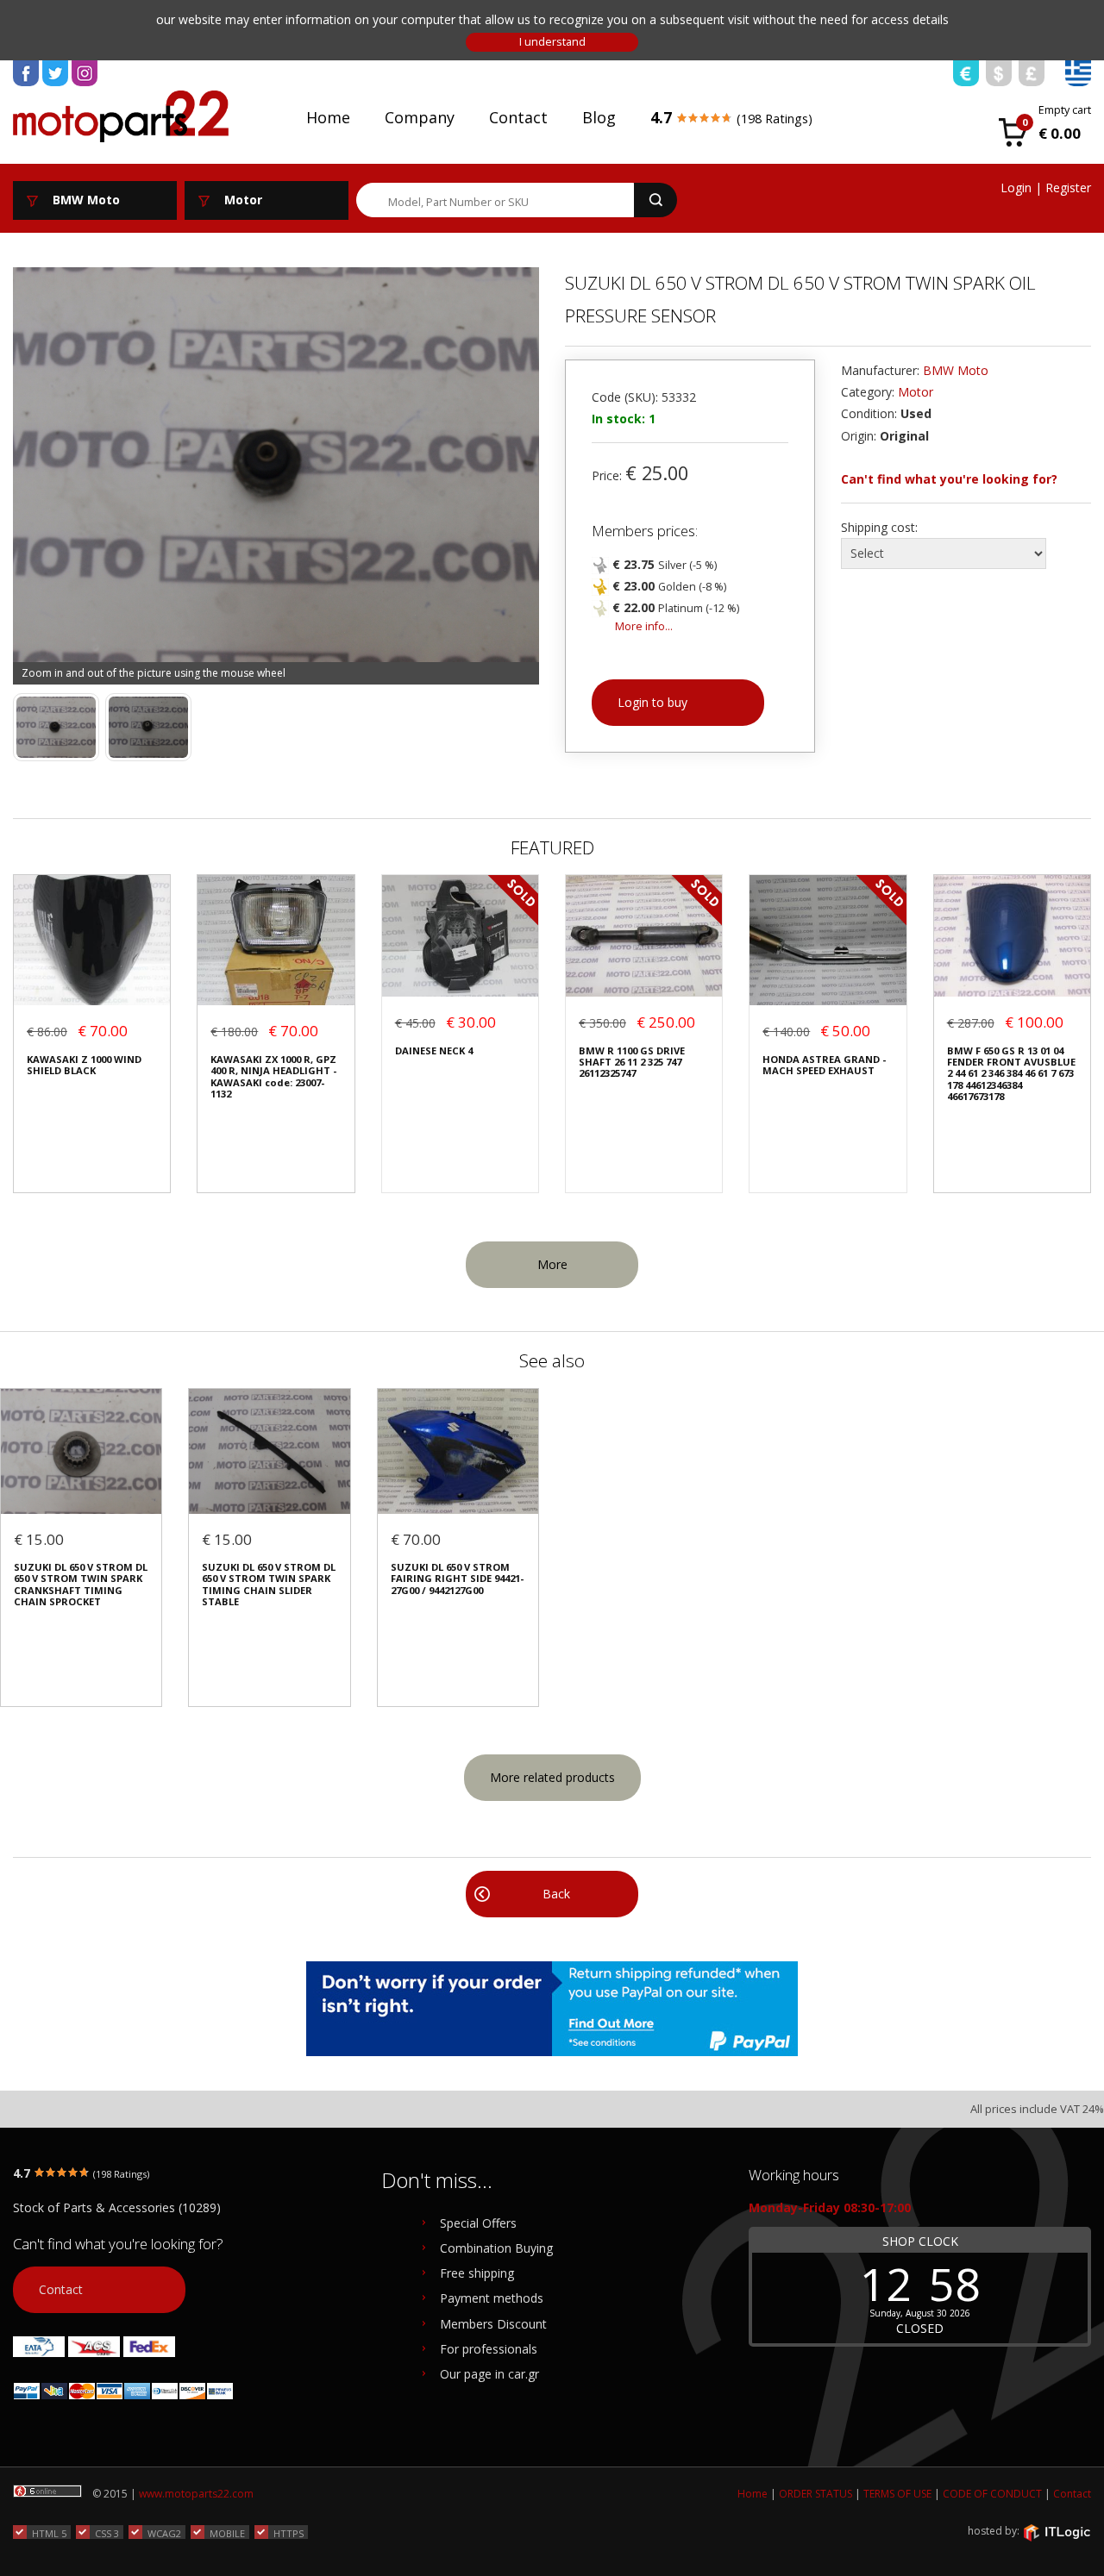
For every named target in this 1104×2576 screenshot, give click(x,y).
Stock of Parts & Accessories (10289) (117, 2207)
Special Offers (478, 2223)
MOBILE (227, 2533)
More (552, 1264)
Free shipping (477, 2273)
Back (556, 1894)
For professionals (489, 2349)
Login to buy (652, 702)
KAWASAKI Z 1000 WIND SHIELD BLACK (84, 1065)
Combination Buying (496, 2248)
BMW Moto (956, 370)
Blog (599, 117)
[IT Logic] (1057, 2532)
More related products (552, 1777)
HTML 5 (49, 2533)
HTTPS (289, 2533)
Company (420, 117)
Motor (916, 392)
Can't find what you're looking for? (949, 479)
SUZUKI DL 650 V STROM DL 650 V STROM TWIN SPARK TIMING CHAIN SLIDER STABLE (269, 1585)
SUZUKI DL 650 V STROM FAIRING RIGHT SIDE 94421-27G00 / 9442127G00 (457, 1579)
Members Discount (493, 2324)
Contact (518, 117)
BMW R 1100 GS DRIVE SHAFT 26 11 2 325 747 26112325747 (632, 1062)
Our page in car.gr (489, 2374)
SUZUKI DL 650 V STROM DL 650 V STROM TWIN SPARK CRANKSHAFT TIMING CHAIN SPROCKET (81, 1585)
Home (328, 117)
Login (1016, 188)
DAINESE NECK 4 (434, 1050)
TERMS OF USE (897, 2494)
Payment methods (492, 2298)
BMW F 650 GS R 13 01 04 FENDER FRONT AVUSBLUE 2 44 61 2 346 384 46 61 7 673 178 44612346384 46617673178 (1011, 1074)
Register (1068, 188)
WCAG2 (164, 2533)
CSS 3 (107, 2533)
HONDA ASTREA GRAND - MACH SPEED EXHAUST (824, 1065)
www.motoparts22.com (196, 2494)
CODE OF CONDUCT (992, 2494)
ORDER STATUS (815, 2494)
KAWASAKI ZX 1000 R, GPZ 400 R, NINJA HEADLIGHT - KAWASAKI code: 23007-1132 (273, 1077)
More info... (644, 626)
